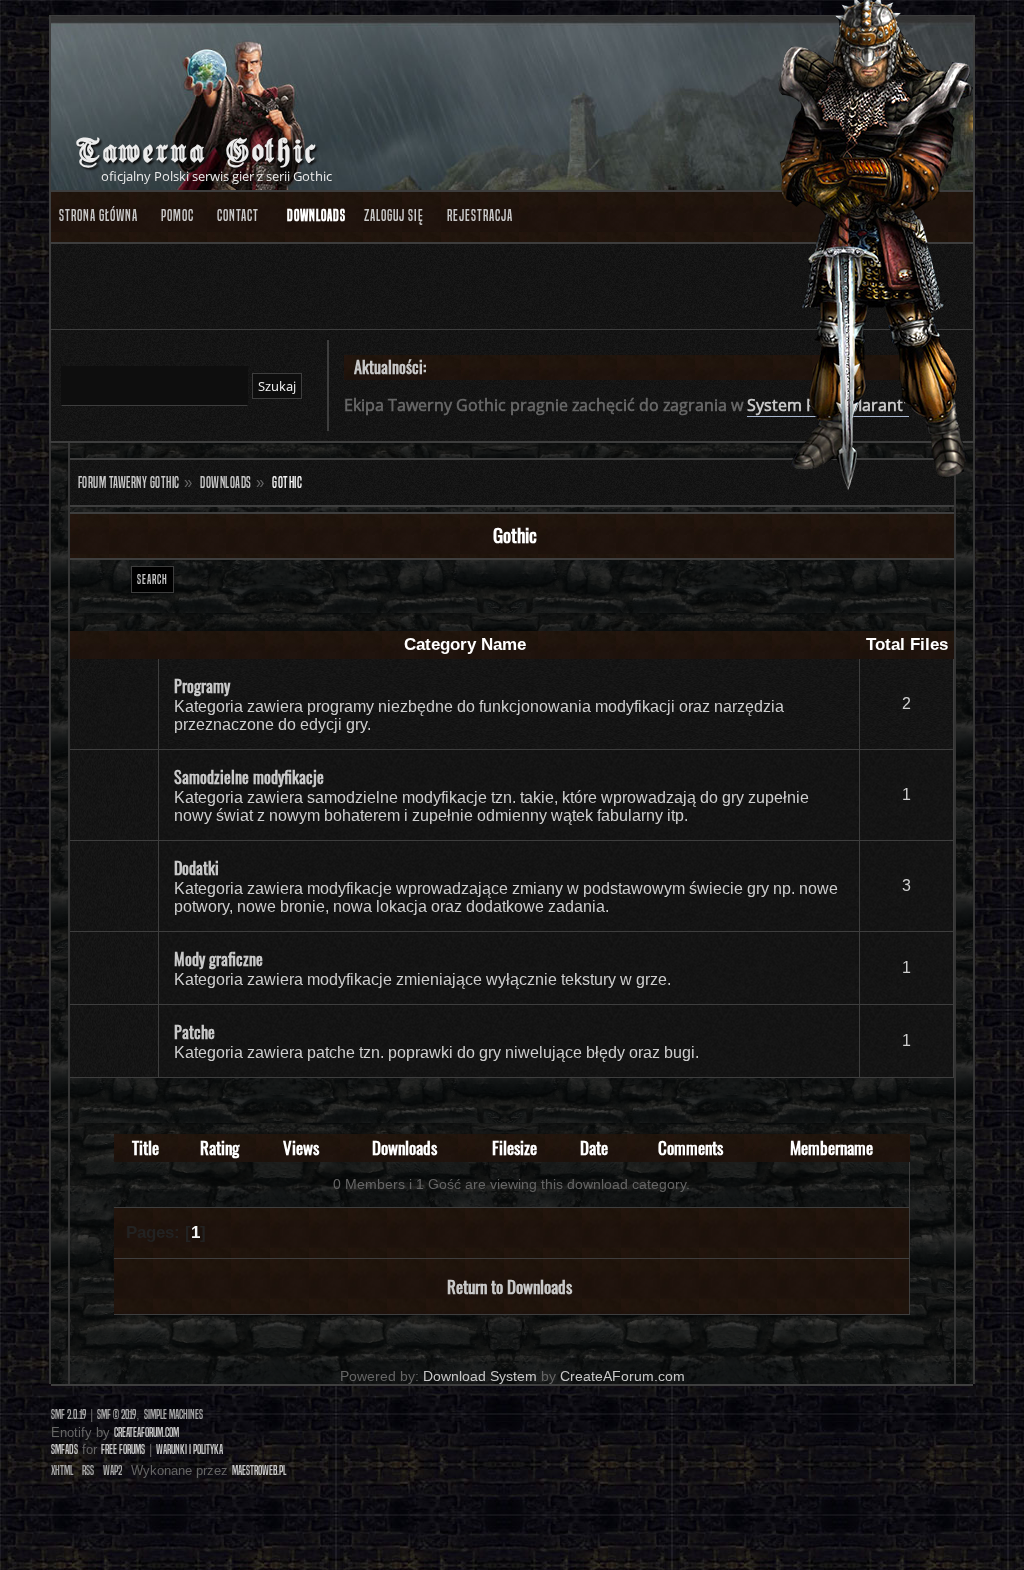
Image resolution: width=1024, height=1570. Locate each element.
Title (145, 1147)
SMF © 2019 (116, 1414)
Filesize (514, 1147)
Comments (690, 1147)
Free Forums (123, 1449)
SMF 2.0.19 (68, 1414)
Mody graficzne (218, 959)
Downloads (404, 1147)
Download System (480, 1376)
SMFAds (64, 1449)
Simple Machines (173, 1414)
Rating (219, 1147)
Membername (831, 1147)
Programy (202, 686)
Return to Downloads (509, 1286)
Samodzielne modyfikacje (249, 777)
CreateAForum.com (622, 1376)
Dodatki (196, 868)
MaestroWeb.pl (259, 1470)
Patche (194, 1032)
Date (594, 1147)
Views (301, 1147)
